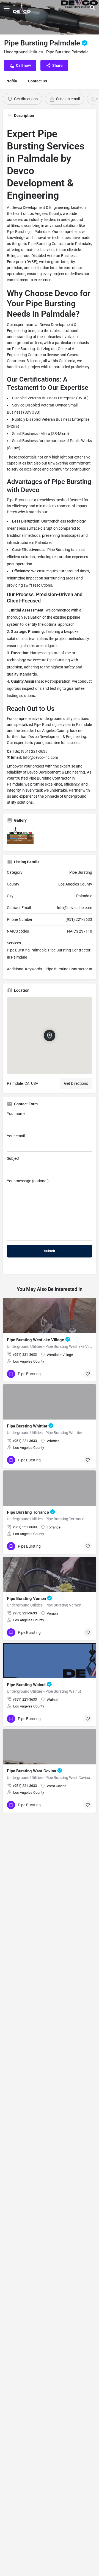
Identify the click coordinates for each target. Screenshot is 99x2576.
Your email (16, 1136)
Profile (11, 81)
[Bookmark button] (88, 1374)
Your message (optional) (28, 1181)
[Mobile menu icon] (7, 8)
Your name (16, 1114)
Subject (13, 1158)
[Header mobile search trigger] (93, 8)
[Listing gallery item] (20, 837)
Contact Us (38, 81)
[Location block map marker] (50, 1036)
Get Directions (76, 1083)
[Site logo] (23, 8)
